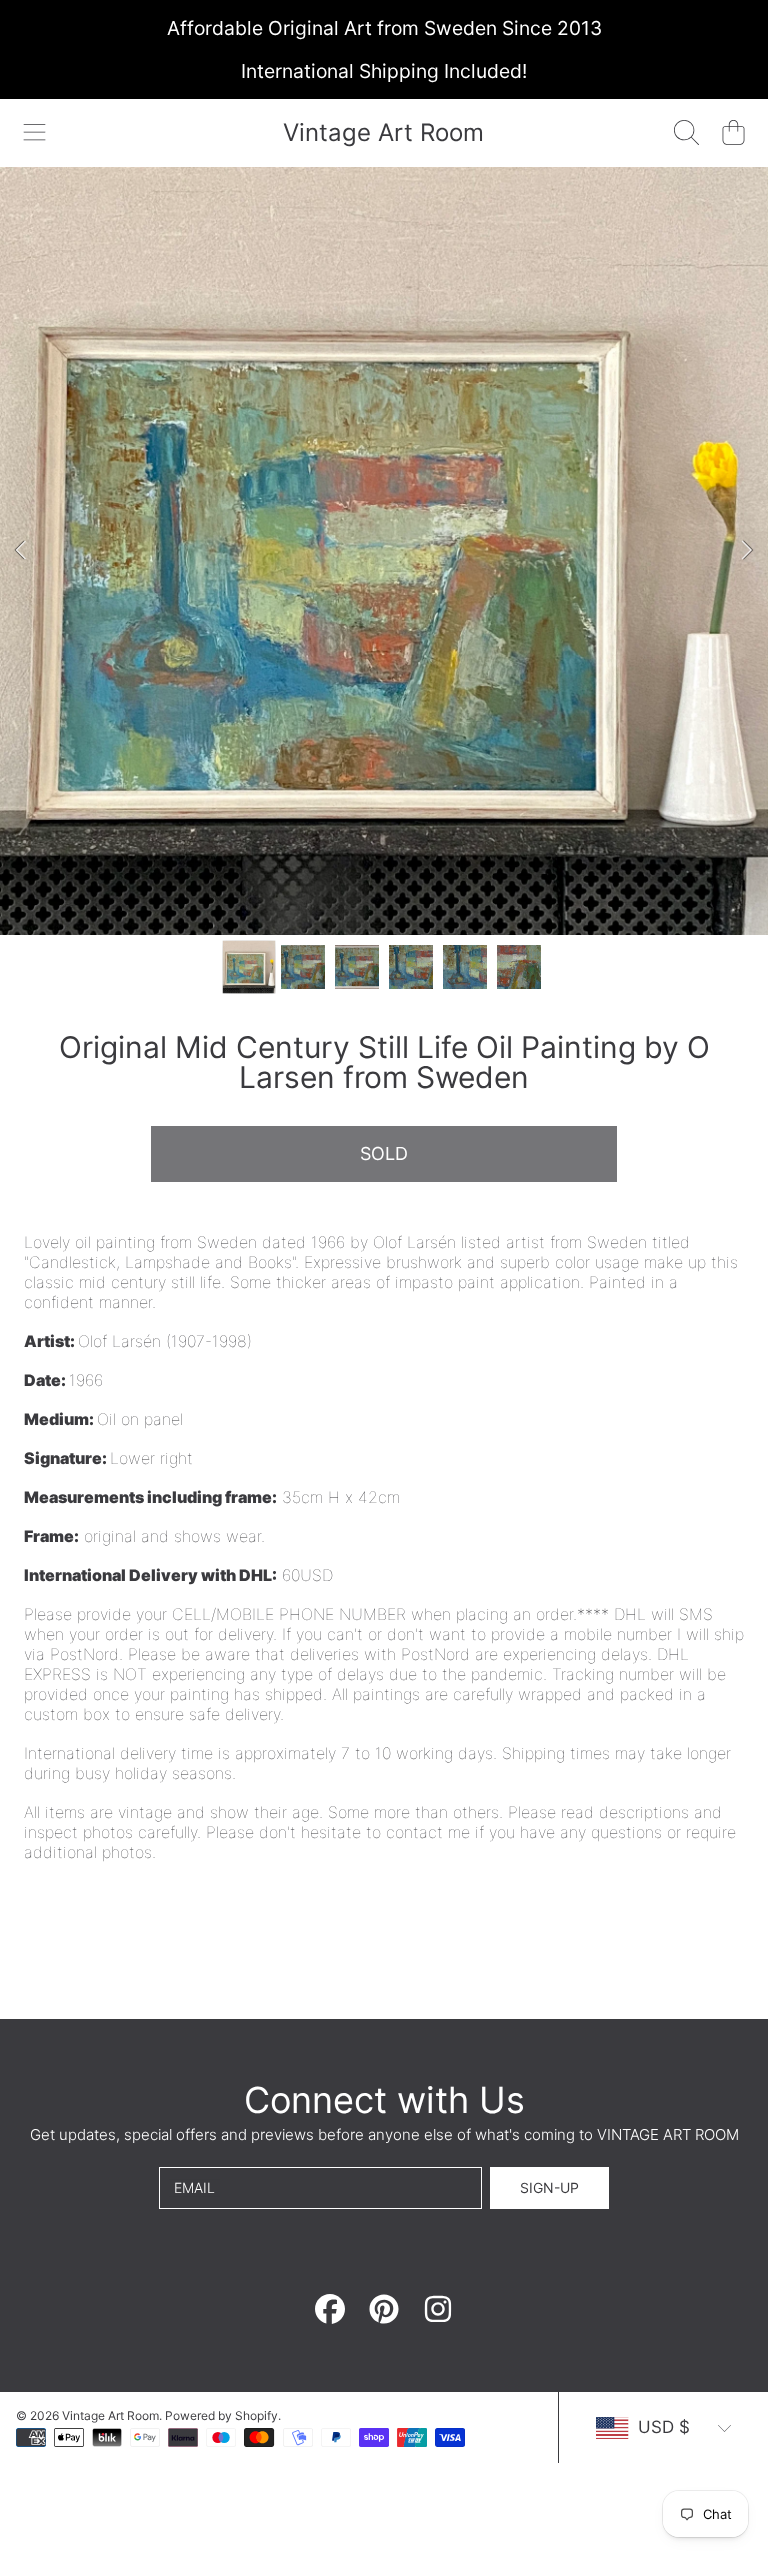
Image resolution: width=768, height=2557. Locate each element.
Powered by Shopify (221, 2415)
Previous (21, 551)
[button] (35, 133)
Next (747, 551)
